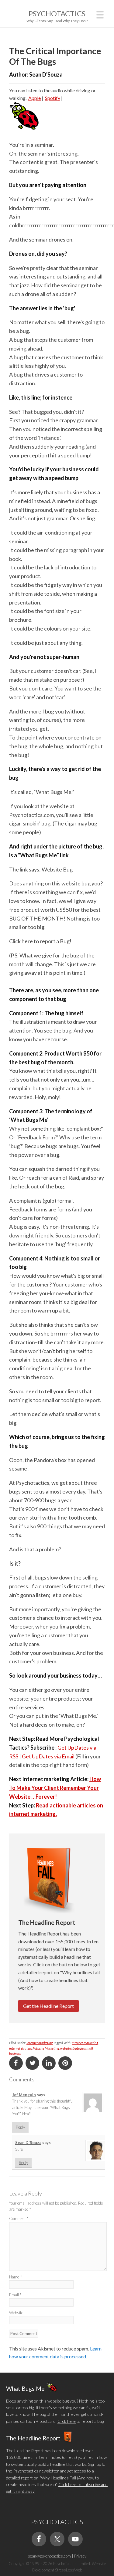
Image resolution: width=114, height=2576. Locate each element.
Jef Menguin (24, 2095)
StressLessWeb (69, 2570)
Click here (67, 2421)
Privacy (80, 2556)
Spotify (53, 98)
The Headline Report (33, 2438)
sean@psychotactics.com (49, 2556)
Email (15, 2295)
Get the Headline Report (48, 2006)
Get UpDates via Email (48, 1756)
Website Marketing (46, 2048)
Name (15, 2277)
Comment (19, 2219)
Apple (35, 98)
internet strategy (21, 2048)
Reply (20, 2127)
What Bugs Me (25, 2388)
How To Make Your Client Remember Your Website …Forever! (55, 1788)
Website (16, 2313)
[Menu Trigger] (100, 14)
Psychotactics (57, 13)
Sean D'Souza (28, 2143)
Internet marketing (40, 2043)
